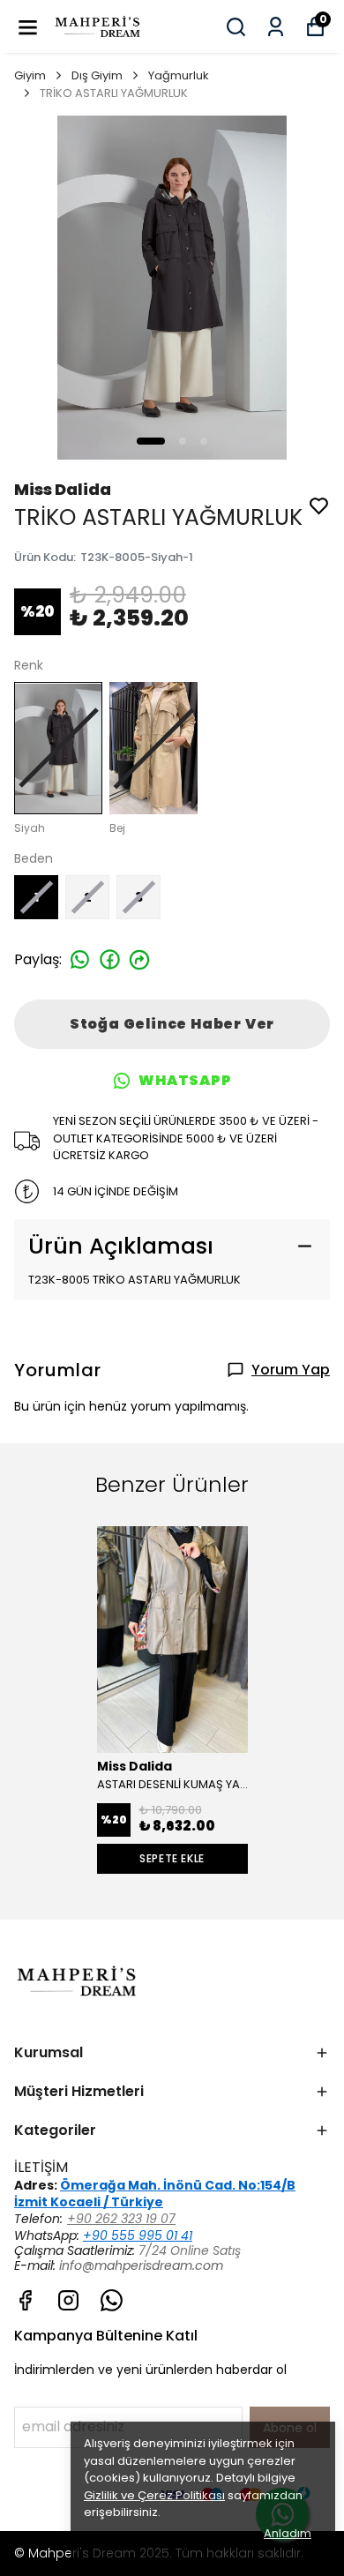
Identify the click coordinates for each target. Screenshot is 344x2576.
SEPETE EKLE (172, 1858)
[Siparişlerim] (276, 27)
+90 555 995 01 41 (138, 2235)
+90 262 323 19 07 (121, 2219)
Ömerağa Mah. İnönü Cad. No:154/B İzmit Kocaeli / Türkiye (155, 2194)
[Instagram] (68, 2300)
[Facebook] (25, 2300)
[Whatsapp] (112, 2300)
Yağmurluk (179, 75)
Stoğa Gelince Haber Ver (172, 1024)
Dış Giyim (97, 75)
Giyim (30, 75)
